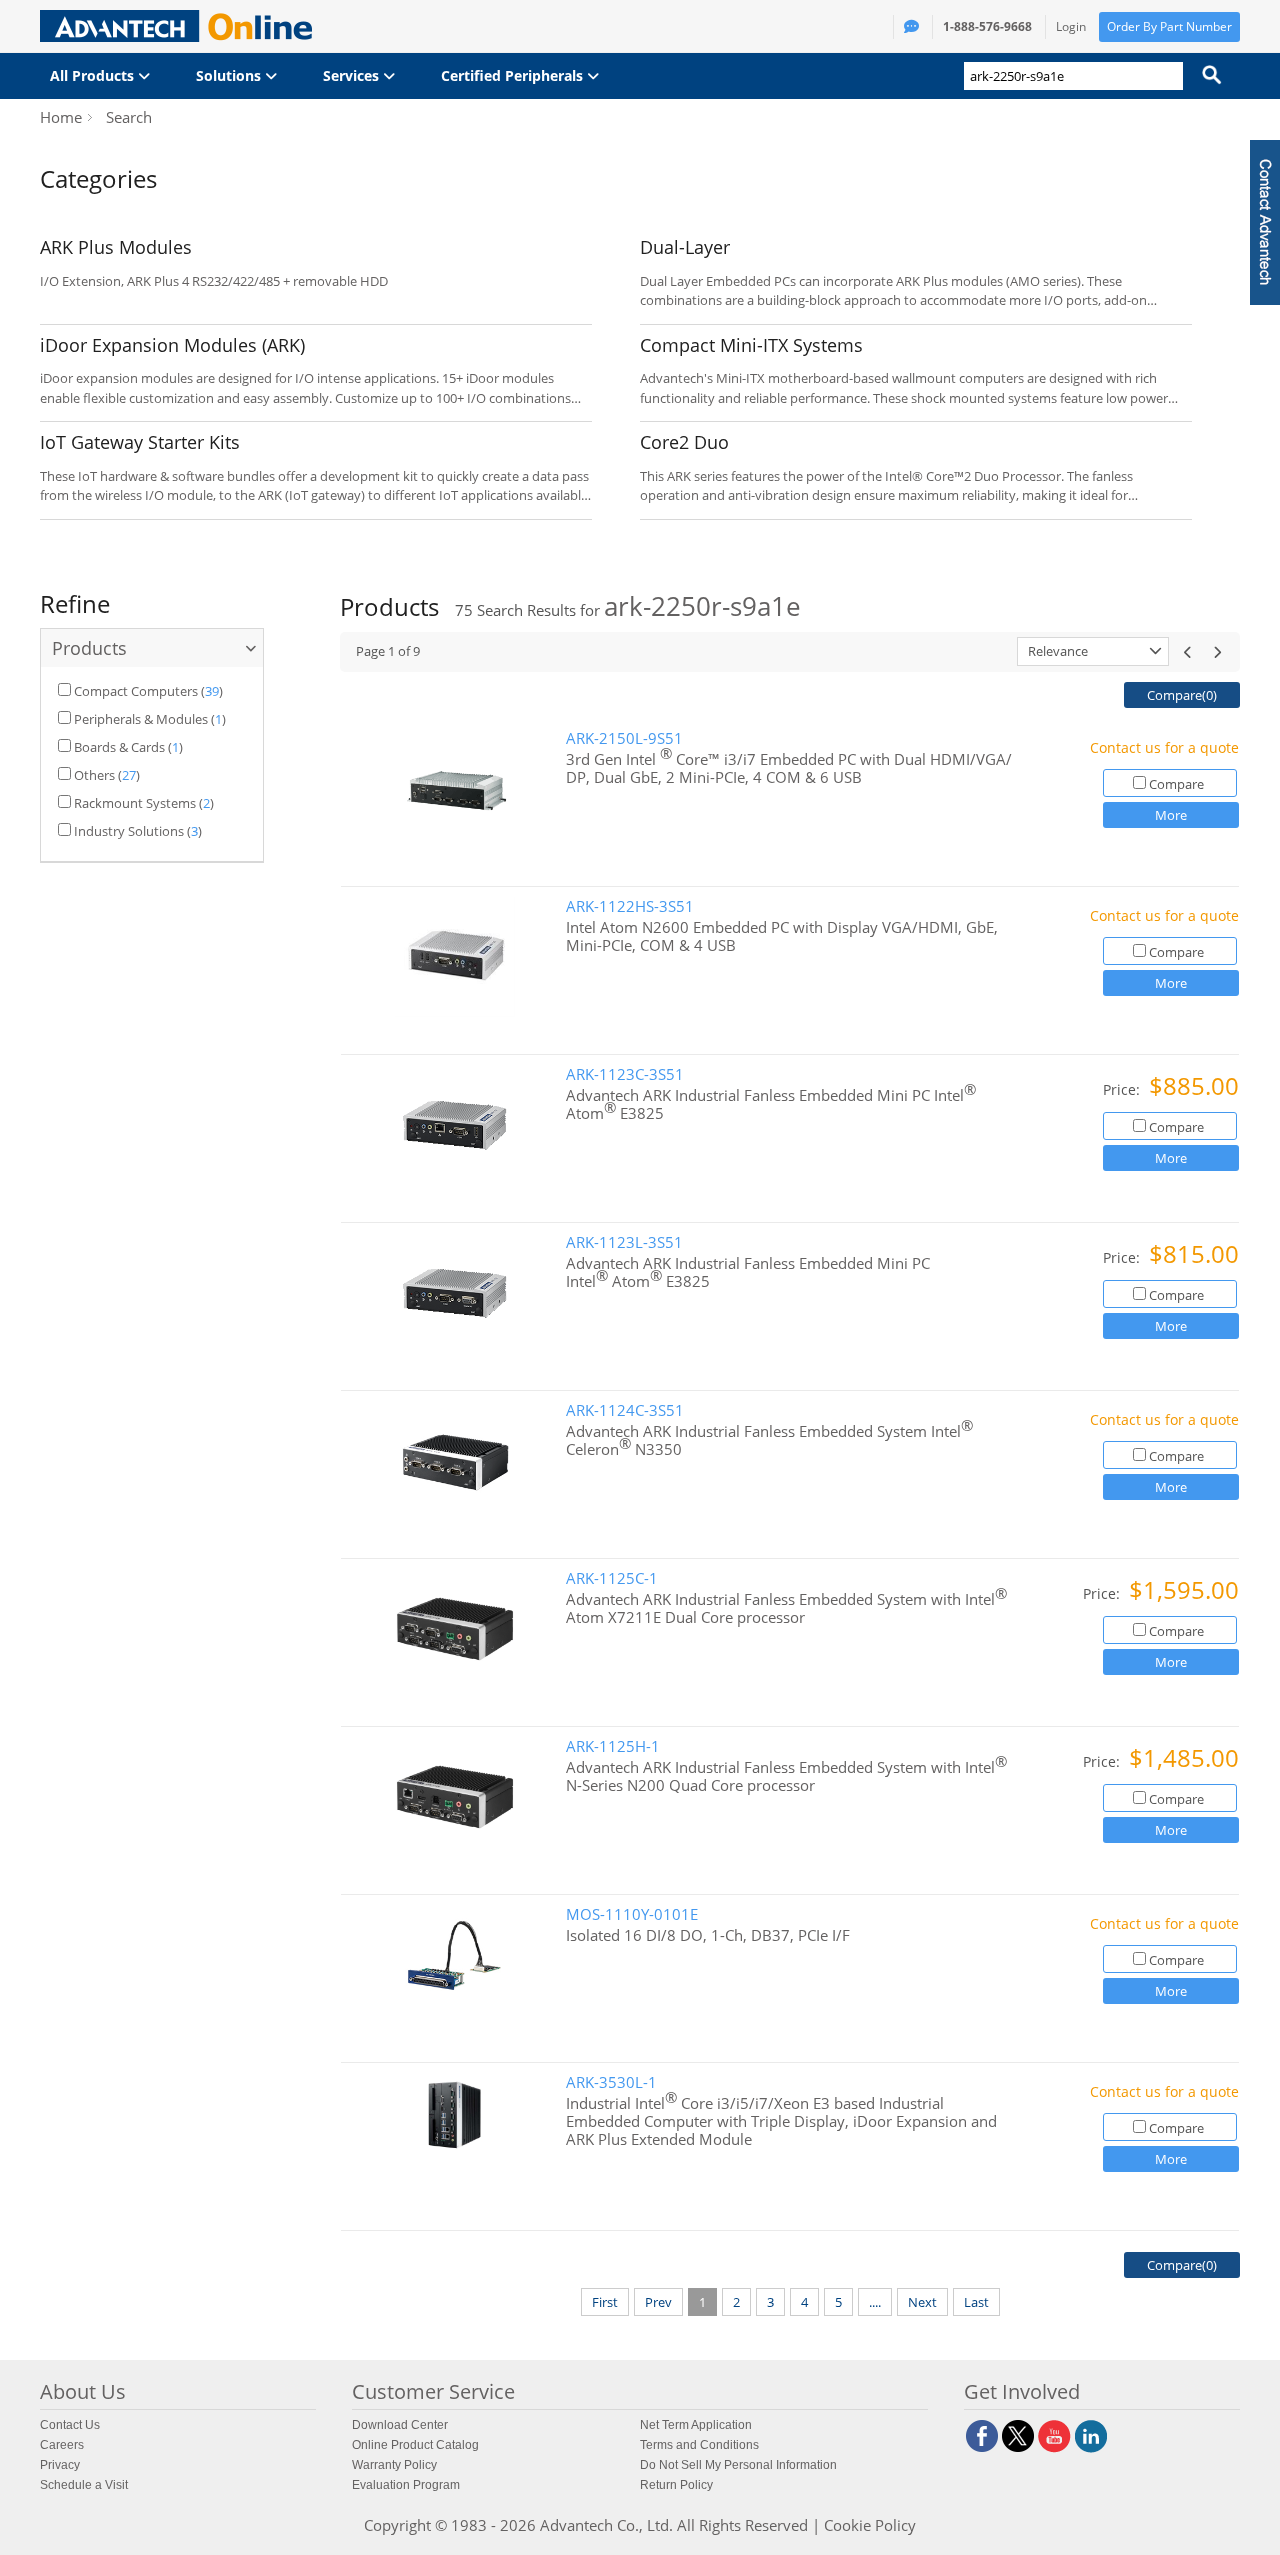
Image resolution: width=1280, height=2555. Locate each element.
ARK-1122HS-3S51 (630, 906)
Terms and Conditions (699, 2445)
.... (875, 2302)
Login (1071, 26)
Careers (62, 2445)
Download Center (400, 2425)
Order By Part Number (1169, 26)
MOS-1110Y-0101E (632, 1914)
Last (976, 2302)
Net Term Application (696, 2425)
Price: (1123, 1089)
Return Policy (676, 2485)
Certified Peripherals (514, 75)
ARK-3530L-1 (611, 2082)
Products (89, 648)
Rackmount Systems (135, 803)
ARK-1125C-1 (612, 1578)
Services (353, 75)
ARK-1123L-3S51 (624, 1242)
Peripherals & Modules (141, 719)
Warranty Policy (394, 2465)
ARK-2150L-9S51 (624, 738)
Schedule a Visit (84, 2485)
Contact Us (70, 2425)
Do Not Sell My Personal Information (738, 2465)
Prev (658, 2302)
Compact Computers (136, 691)
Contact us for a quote (1164, 747)
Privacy (60, 2465)
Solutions (230, 75)
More (1171, 815)
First (605, 2302)
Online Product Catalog (415, 2445)
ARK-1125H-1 (613, 1746)
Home (61, 117)
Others (94, 775)
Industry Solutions (129, 831)
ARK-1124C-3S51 (625, 1410)
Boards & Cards (119, 747)
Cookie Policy (870, 2525)
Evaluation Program (406, 2485)
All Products (94, 75)
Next (922, 2302)
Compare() (1182, 695)
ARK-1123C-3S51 (625, 1074)
